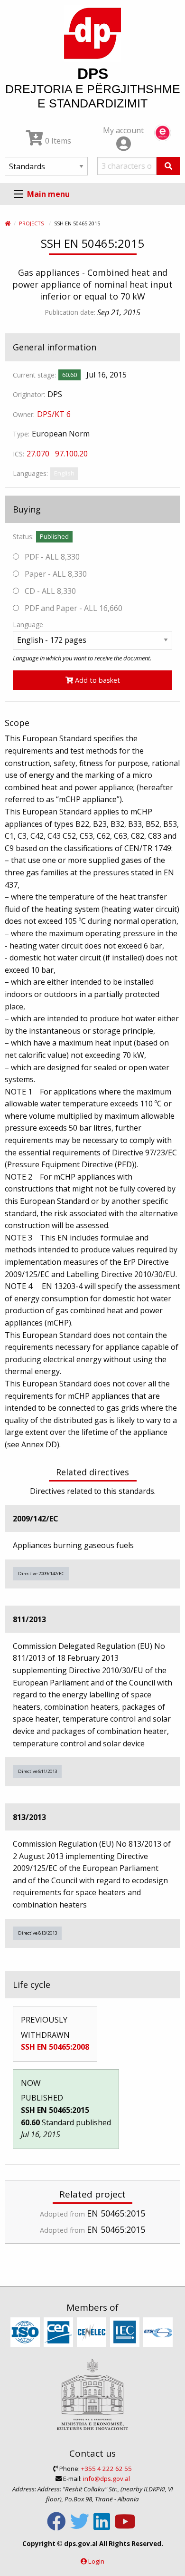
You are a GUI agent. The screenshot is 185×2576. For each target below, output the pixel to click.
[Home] (8, 223)
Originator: (29, 394)
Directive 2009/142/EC (41, 1574)
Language (28, 625)
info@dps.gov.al (106, 2479)
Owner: (24, 414)
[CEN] (60, 2333)
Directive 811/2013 (37, 1771)
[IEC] (126, 2333)
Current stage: (34, 375)
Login (96, 2561)
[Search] (168, 166)
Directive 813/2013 (37, 1933)
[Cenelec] (93, 2333)
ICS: (18, 454)
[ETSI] (159, 2333)
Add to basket (97, 680)
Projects (31, 223)
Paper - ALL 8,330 (55, 574)
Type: (21, 434)
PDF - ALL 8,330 (51, 557)
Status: (23, 537)
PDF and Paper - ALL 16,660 (73, 608)
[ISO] (26, 2333)
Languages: (30, 473)
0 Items (57, 141)
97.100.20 (71, 454)
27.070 (38, 454)
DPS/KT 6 (54, 414)
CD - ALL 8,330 (49, 591)
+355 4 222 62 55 (106, 2469)
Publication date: (70, 312)
